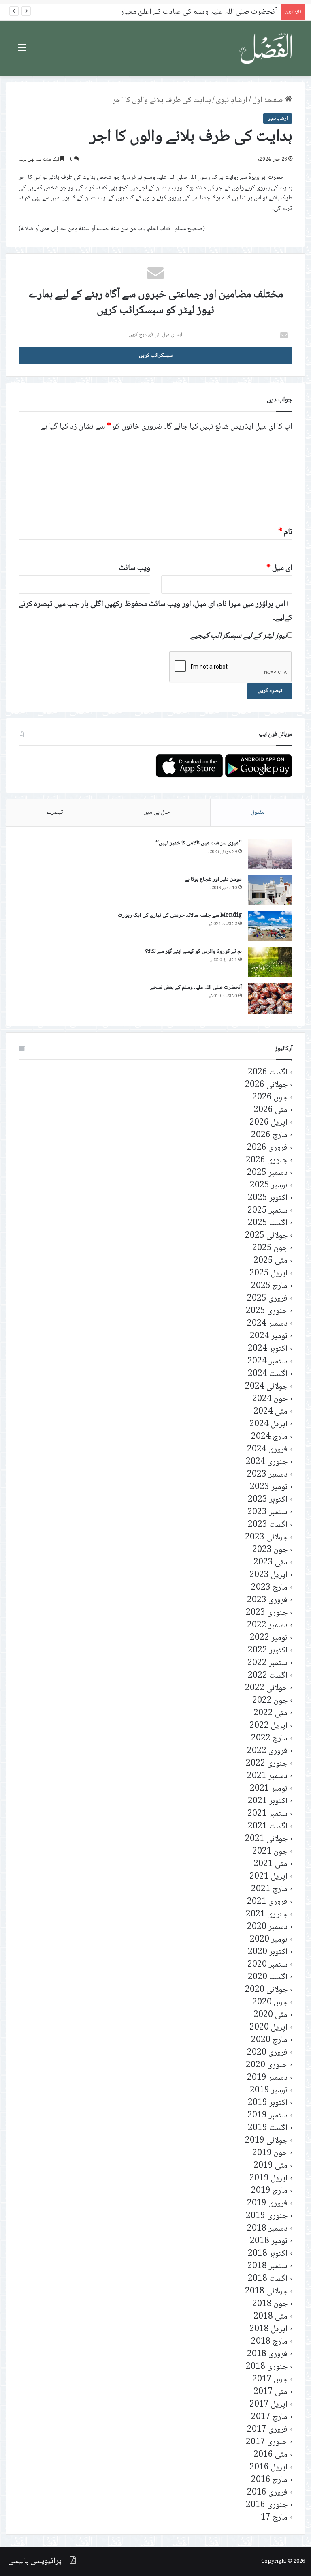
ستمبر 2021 (267, 1814)
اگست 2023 (268, 1525)
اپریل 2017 (268, 2405)
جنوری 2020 (267, 2065)
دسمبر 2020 (267, 1927)
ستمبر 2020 (267, 1965)
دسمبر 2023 (267, 1475)
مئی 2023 (271, 1563)
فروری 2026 (267, 1148)
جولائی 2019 (266, 2141)
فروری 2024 (267, 1450)
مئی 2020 (271, 2015)
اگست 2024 (268, 1374)
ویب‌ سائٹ (135, 568)
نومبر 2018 (269, 2241)
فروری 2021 (267, 1902)
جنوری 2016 (267, 2505)
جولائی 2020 (266, 1990)
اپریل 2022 (268, 1726)
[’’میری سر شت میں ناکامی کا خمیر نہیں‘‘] (270, 854)
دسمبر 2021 (267, 1776)
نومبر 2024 (269, 1336)
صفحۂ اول (268, 101)
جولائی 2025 (266, 1236)
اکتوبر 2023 (268, 1500)
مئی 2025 (271, 1261)
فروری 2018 (267, 2354)
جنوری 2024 (267, 1462)
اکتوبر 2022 (268, 1651)
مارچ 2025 (269, 1286)
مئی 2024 (271, 1412)
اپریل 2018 (268, 2329)
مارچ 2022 (269, 1739)
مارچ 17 (274, 2518)
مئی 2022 (271, 1713)
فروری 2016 (267, 2493)
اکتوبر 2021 (268, 1801)
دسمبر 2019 (267, 2078)
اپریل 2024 (268, 1424)
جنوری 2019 (267, 2216)
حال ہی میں (157, 812)
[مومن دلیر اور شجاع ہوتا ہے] (270, 890)
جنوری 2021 (267, 1915)
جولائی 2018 (266, 2292)
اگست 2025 (268, 1223)
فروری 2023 (267, 1600)
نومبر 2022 (269, 1638)
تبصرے (55, 812)
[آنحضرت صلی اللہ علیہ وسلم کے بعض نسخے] (270, 998)
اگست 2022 (268, 1676)
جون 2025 (270, 1248)
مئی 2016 (271, 2455)
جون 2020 (270, 2003)
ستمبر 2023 (267, 1512)
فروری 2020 (267, 2053)
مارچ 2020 (269, 2040)
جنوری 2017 (267, 2442)
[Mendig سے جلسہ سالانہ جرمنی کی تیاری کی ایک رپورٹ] (270, 926)
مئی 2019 (271, 2166)
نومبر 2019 (269, 2091)
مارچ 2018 (269, 2342)
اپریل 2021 (268, 1877)
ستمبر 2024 (267, 1362)
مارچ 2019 (269, 2191)
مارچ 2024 (269, 1437)
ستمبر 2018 (267, 2266)
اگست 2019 (268, 2128)
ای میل (279, 568)
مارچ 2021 (269, 1889)
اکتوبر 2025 (268, 1198)
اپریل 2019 (268, 2178)
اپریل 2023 (268, 1575)
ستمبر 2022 (267, 1663)
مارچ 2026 (269, 1135)
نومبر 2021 (269, 1789)
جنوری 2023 (267, 1613)
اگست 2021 (268, 1827)
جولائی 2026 (266, 1085)
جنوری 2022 (267, 1764)
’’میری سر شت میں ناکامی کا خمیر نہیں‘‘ (199, 843)
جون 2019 (270, 2153)
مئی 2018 (271, 2317)
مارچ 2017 (269, 2417)
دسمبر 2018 (267, 2229)
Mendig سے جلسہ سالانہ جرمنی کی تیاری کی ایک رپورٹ (180, 915)
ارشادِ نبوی (232, 101)
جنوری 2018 (267, 2367)
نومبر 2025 (269, 1186)
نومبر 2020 (269, 1940)
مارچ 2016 (269, 2480)
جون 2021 (270, 1852)
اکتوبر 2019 (268, 2103)
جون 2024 (270, 1399)
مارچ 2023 (269, 1588)
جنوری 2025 (267, 1311)
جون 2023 (270, 1550)
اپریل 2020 (268, 2028)
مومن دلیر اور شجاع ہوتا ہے (213, 879)
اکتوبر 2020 (268, 1952)
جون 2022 (270, 1701)
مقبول (258, 812)
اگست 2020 (268, 1977)
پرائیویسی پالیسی (35, 2561)
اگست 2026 (268, 1073)
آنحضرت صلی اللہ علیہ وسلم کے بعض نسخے (196, 988)
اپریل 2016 (268, 2468)
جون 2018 (270, 2304)
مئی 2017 (271, 2392)
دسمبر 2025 (267, 1173)
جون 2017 (270, 2380)
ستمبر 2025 (267, 1211)
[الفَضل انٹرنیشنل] (266, 48)
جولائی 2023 (266, 1538)
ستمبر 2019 (267, 2116)
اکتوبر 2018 (268, 2254)
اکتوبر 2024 (268, 1349)
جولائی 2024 (266, 1387)
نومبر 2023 (269, 1487)
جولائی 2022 (266, 1688)
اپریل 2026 (268, 1123)
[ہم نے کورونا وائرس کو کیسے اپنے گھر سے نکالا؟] (270, 962)
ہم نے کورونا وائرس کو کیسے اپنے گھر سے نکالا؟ (193, 952)
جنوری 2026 (267, 1160)
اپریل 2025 (268, 1274)
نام (285, 532)
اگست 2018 (268, 2279)
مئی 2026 (271, 1110)
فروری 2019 (267, 2204)
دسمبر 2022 (267, 1626)
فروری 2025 (267, 1299)
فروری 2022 (267, 1751)
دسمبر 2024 (267, 1324)
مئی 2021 (271, 1864)
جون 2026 (270, 1098)
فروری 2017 (267, 2430)
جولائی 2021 (266, 1839)
